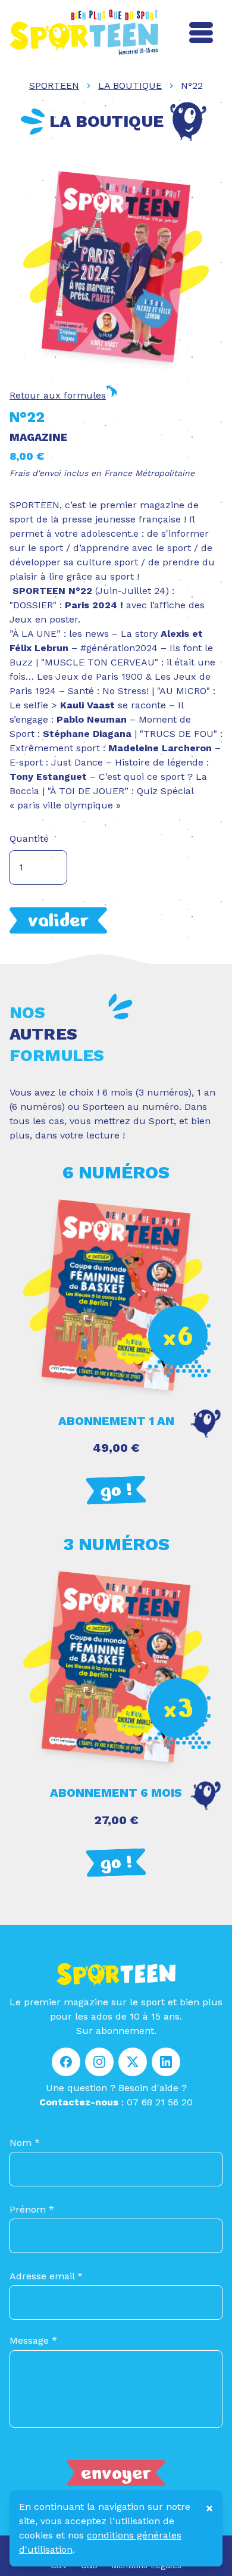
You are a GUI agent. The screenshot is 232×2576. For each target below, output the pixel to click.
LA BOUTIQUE (130, 85)
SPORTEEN (54, 85)
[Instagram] (99, 2065)
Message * (33, 2340)
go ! (116, 1490)
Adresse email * (46, 2276)
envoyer (116, 2473)
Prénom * (32, 2209)
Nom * (25, 2143)
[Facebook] (66, 2065)
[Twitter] (133, 2065)
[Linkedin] (166, 2065)
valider (58, 920)
